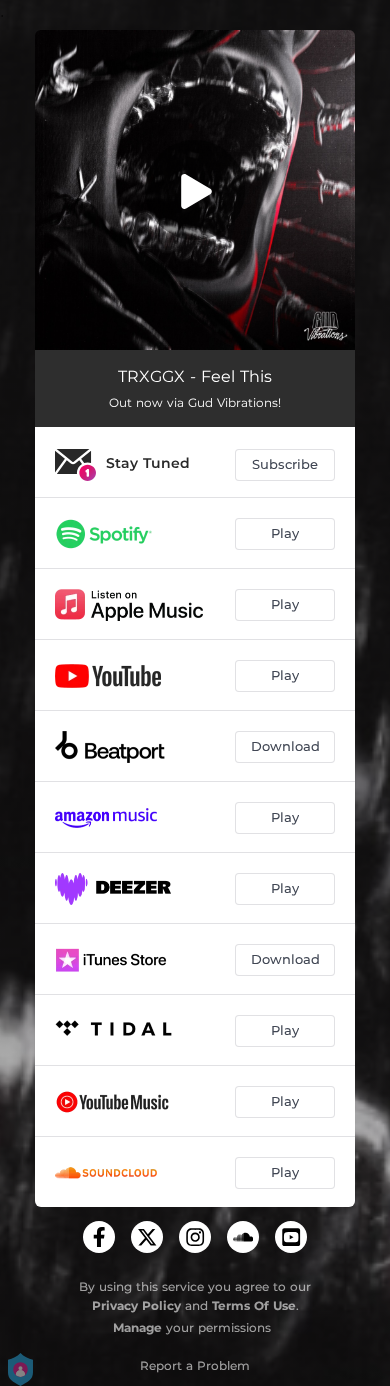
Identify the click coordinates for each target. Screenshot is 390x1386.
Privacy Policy (136, 1305)
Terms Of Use (254, 1305)
